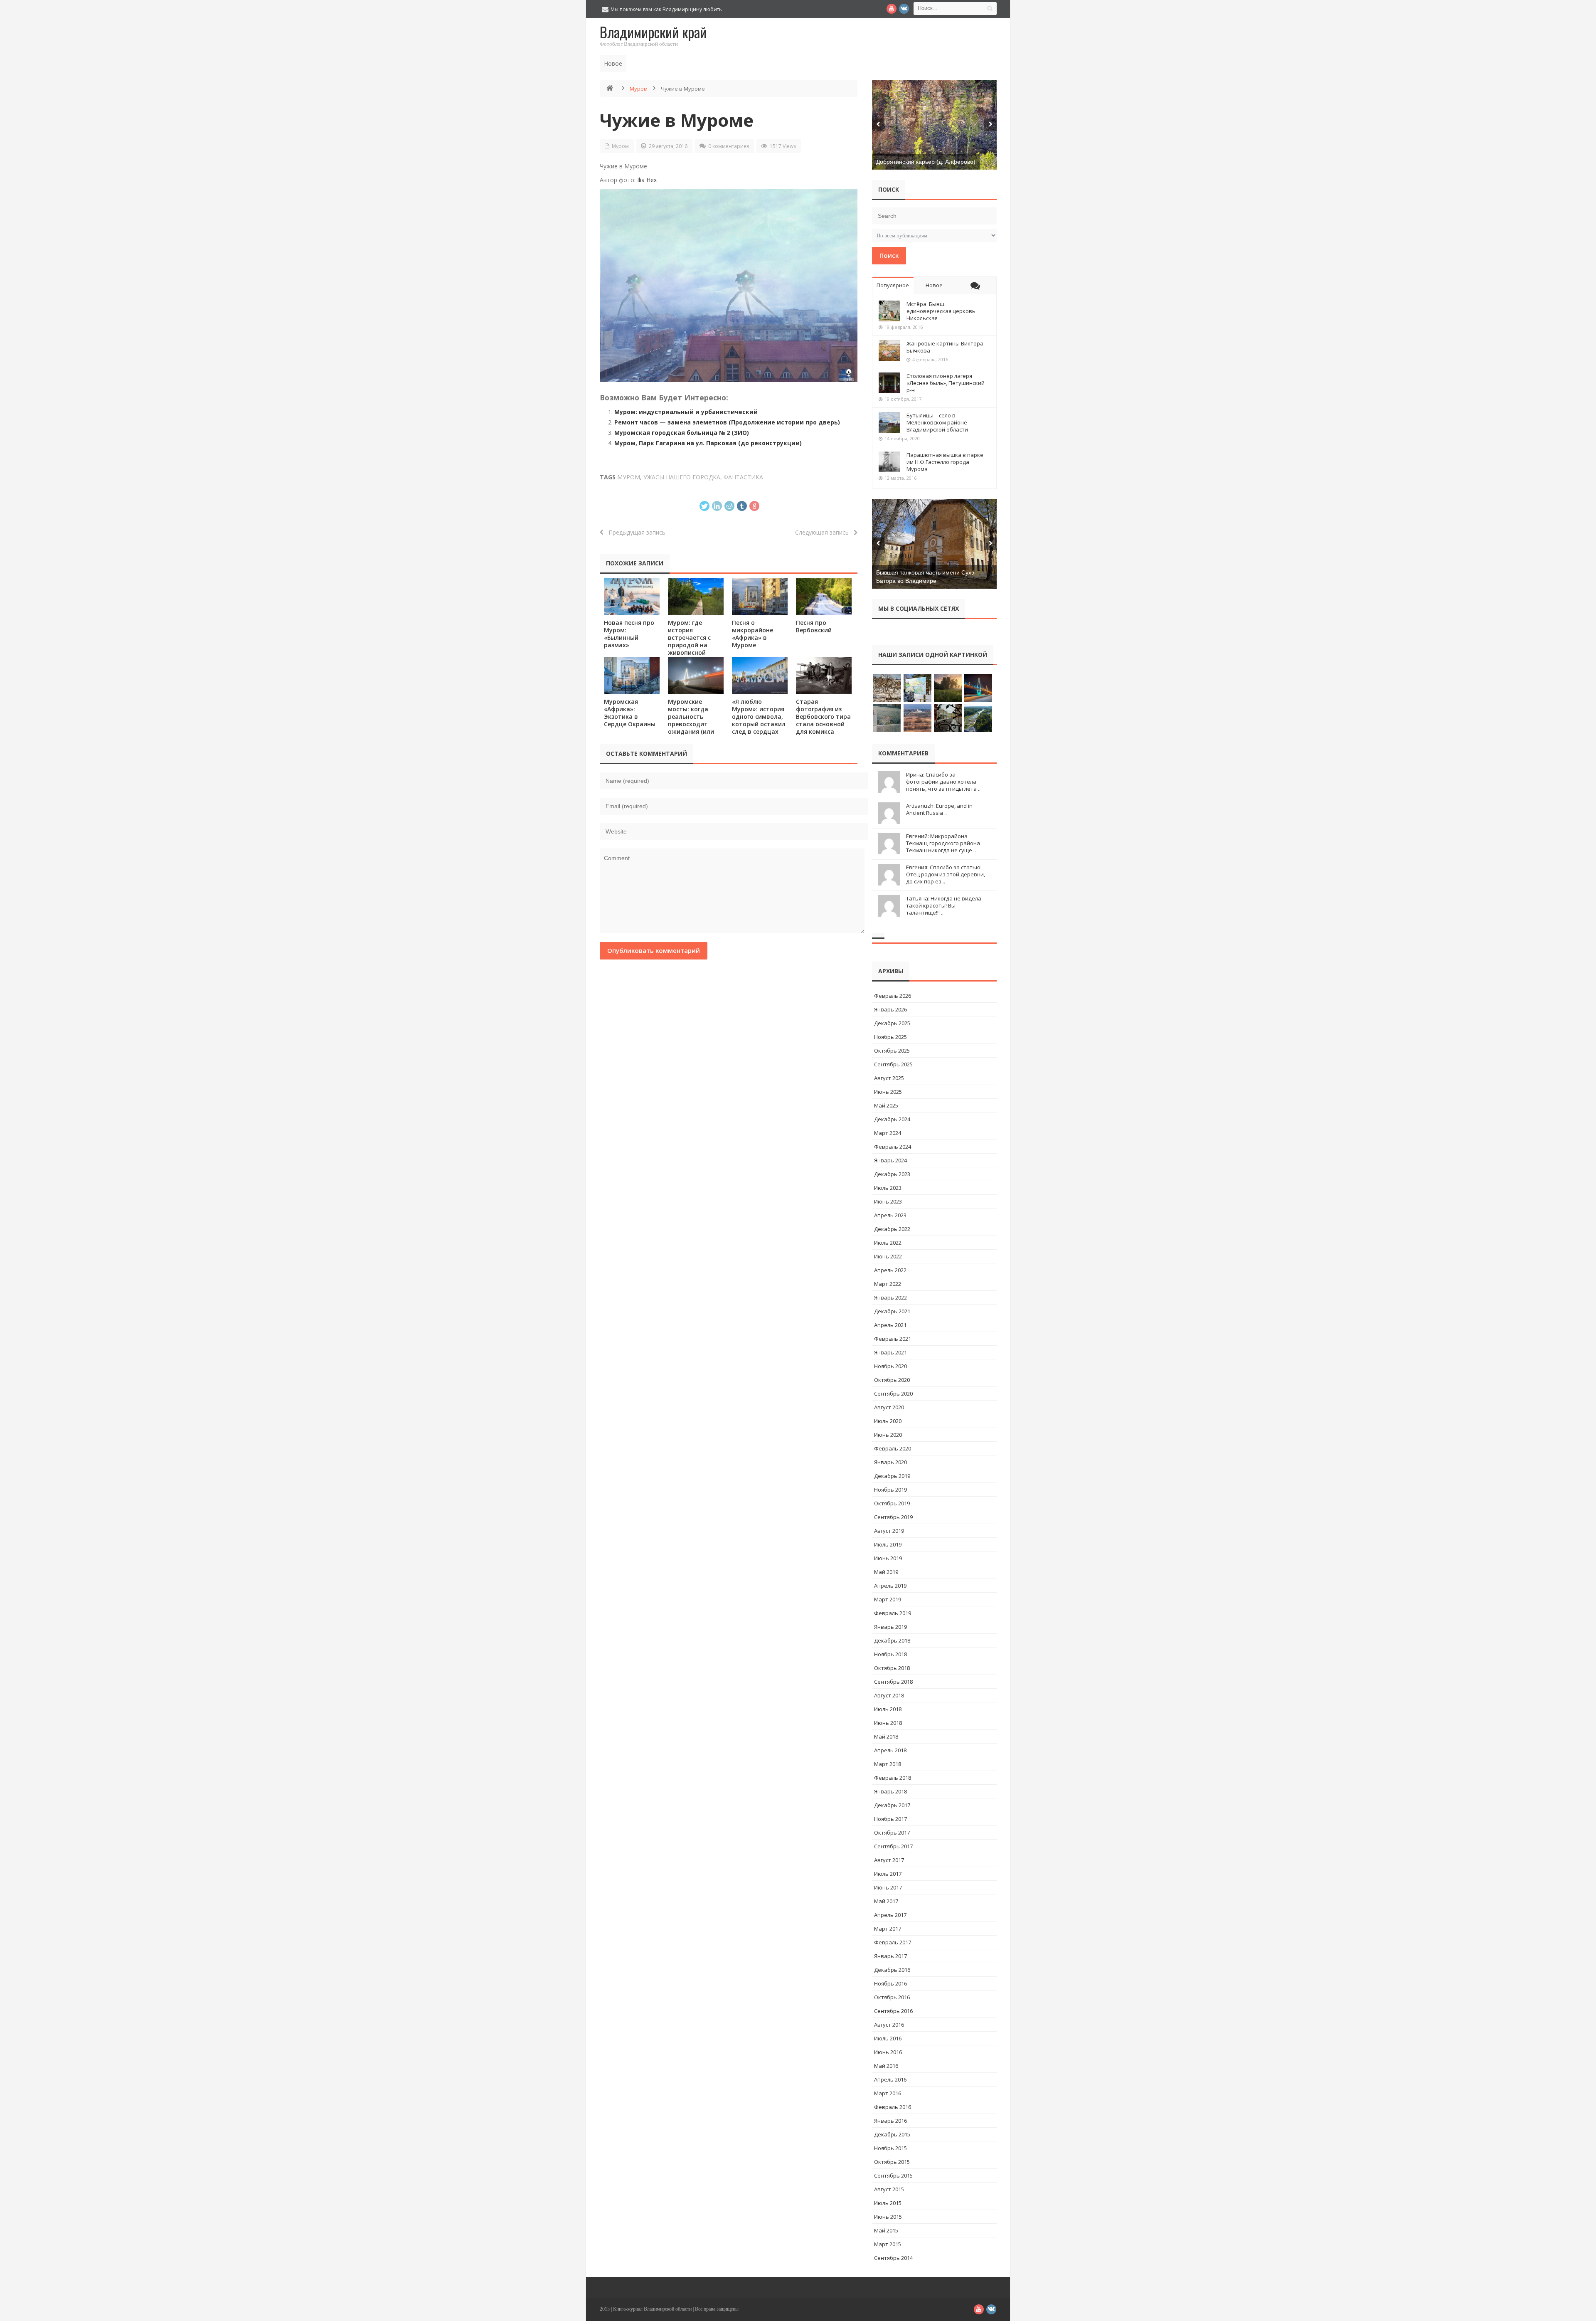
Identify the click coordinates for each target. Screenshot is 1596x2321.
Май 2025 (886, 1105)
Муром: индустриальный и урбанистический (686, 412)
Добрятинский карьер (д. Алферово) (926, 162)
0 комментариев (729, 146)
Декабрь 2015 (892, 2134)
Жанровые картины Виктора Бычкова (945, 347)
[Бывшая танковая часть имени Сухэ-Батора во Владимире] (934, 544)
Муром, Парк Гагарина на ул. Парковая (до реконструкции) (708, 443)
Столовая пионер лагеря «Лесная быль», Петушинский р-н (946, 383)
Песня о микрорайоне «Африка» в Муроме (752, 634)
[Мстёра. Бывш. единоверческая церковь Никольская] (889, 311)
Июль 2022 (888, 1243)
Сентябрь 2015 (893, 2175)
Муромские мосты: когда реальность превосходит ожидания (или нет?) (691, 720)
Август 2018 (889, 1695)
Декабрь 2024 (892, 1119)
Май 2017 (886, 1901)
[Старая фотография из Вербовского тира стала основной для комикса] (824, 675)
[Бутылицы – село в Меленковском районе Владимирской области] (889, 422)
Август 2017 (889, 1860)
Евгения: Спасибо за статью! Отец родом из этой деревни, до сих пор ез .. (946, 874)
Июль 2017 (888, 1874)
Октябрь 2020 (892, 1380)
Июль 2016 (888, 2038)
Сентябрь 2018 (893, 1682)
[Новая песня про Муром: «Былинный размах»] (632, 596)
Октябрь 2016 (892, 1997)
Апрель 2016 (890, 2079)
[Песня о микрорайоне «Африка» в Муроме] (760, 596)
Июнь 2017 (888, 1887)
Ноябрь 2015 (890, 2148)
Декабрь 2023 (892, 1174)
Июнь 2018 (888, 1723)
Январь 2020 (890, 1462)
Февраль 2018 (893, 1778)
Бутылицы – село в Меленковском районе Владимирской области (937, 422)
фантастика (743, 477)
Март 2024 (888, 1133)
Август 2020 (889, 1407)
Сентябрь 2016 (893, 2011)
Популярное (893, 285)
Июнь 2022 (888, 1256)
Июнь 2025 (888, 1092)
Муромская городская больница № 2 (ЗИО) (682, 433)
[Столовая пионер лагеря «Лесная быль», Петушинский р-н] (889, 383)
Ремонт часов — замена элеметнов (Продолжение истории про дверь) (727, 422)
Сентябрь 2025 (893, 1064)
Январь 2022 (890, 1297)
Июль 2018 (888, 1709)
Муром (639, 89)
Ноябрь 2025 (890, 1037)
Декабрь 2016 (892, 1970)
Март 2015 (888, 2244)
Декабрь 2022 (892, 1229)
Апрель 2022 (890, 1270)
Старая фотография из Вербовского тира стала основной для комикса (823, 717)
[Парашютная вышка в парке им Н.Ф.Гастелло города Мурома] (889, 462)
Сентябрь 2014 (893, 2258)
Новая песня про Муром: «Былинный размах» (629, 634)
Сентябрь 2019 (893, 1517)
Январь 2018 (890, 1791)
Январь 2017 (890, 1956)
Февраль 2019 (893, 1613)
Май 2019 (886, 1572)
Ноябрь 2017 (890, 1819)
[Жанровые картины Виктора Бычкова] (889, 350)
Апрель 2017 (890, 1915)
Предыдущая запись (634, 532)
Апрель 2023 (890, 1215)
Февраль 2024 (893, 1147)
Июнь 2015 (888, 2217)
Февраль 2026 (893, 996)
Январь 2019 (890, 1627)
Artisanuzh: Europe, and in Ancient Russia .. (939, 809)
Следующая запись (824, 532)
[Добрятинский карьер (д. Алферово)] (934, 125)
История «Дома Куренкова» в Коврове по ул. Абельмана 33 (717, 63)
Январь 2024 (890, 1160)
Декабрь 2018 (892, 1640)
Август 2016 (889, 2025)
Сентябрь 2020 (893, 1394)
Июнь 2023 (888, 1201)
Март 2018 (888, 1764)
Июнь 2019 (888, 1558)
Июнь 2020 (888, 1435)
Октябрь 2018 (892, 1668)
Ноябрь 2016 (890, 1983)
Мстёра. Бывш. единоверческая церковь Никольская (941, 311)
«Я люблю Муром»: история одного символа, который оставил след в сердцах (759, 717)
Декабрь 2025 (892, 1023)
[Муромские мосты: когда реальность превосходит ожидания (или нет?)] (696, 675)
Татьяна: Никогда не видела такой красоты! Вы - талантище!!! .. (944, 905)
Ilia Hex (647, 180)
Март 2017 (888, 1929)
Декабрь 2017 (892, 1805)
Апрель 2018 (890, 1750)
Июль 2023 (888, 1188)
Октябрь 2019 (892, 1503)
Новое (934, 285)
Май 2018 (886, 1736)
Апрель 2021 (890, 1325)
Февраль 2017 (893, 1942)
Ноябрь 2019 (890, 1490)
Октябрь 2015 (892, 2162)
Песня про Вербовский (814, 626)
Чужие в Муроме (677, 120)
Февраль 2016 (893, 2107)
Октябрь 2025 (892, 1051)
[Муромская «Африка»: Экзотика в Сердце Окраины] (632, 675)
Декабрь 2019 (892, 1476)
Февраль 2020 (893, 1448)
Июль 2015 (888, 2203)
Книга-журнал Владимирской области (652, 2309)
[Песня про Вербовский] (824, 596)
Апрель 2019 (890, 1586)
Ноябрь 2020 (890, 1366)
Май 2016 (886, 2066)
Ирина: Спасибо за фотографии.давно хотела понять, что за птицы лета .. (943, 782)
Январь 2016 (890, 2121)
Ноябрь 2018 (890, 1654)
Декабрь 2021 (892, 1311)
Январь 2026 (890, 1009)
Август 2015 (889, 2189)
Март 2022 (888, 1284)
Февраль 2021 (893, 1339)
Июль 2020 (888, 1421)
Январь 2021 (890, 1352)
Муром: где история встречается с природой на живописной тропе (689, 641)
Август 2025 (889, 1078)
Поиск (889, 255)
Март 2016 (888, 2093)
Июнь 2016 (888, 2052)
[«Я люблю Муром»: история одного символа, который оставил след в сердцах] (760, 675)
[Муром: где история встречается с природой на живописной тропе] (696, 596)
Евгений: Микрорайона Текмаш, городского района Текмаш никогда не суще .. (943, 843)
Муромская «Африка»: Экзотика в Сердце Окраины (630, 713)
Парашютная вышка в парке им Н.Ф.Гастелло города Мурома (945, 462)
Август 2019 (889, 1531)
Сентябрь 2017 (893, 1846)
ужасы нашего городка (682, 477)
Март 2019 (888, 1599)
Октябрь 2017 (892, 1833)
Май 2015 (886, 2230)
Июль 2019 (888, 1544)
